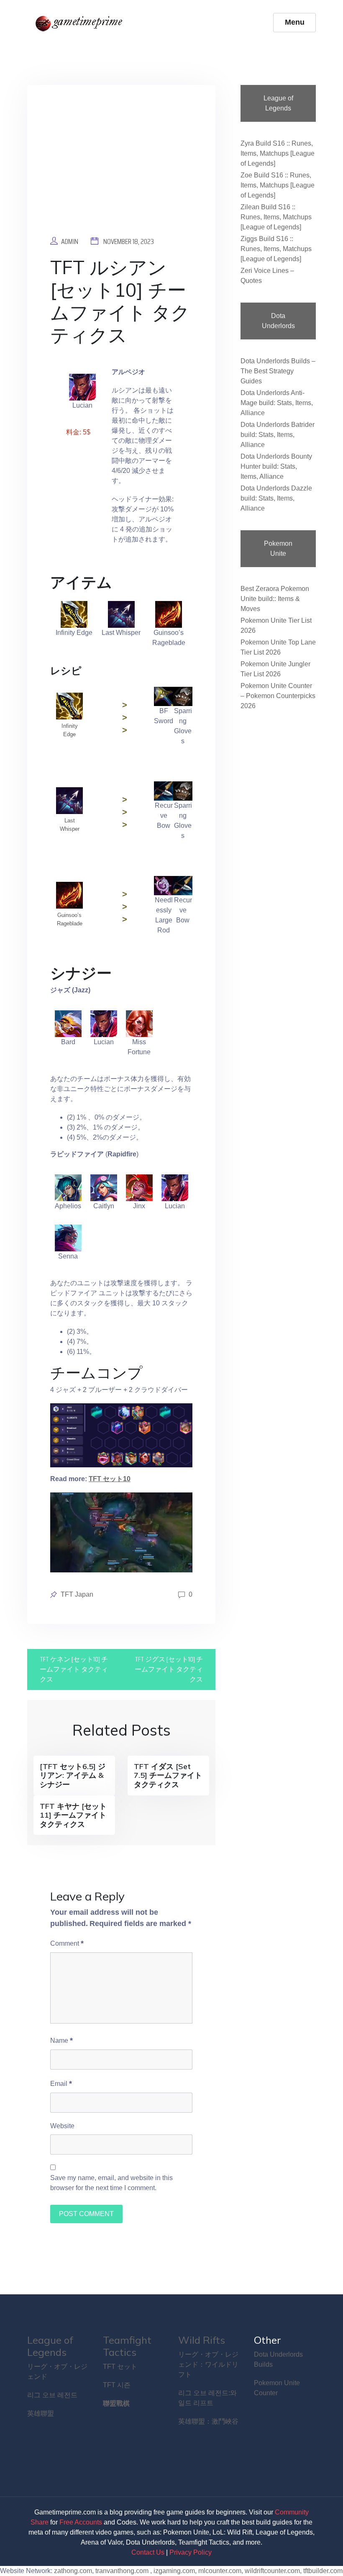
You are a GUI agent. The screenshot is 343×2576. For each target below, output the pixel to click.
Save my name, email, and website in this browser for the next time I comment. (111, 2183)
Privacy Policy (191, 2552)
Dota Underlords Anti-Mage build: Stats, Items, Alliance (277, 403)
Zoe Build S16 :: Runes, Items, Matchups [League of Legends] (278, 185)
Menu (295, 22)
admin (70, 241)
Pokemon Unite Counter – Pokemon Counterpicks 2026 (278, 696)
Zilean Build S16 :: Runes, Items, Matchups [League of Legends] (276, 217)
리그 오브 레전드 (52, 2395)
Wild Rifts (202, 2340)
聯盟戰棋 (116, 2403)
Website (62, 2126)
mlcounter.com (220, 2571)
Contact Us (148, 2552)
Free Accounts (81, 2522)
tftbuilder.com (323, 2571)
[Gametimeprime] (81, 23)
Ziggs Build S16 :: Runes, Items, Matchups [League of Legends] (276, 249)
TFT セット (120, 2367)
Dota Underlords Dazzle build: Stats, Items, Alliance (276, 498)
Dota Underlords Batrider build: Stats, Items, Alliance (278, 435)
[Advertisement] (121, 167)
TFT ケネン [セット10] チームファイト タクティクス (74, 1669)
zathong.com (73, 2571)
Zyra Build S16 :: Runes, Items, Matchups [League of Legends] (278, 153)
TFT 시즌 (117, 2385)
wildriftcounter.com (272, 2571)
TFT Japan (77, 1594)
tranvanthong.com (122, 2571)
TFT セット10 (110, 1479)
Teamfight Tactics (127, 2346)
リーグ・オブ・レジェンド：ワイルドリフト (208, 2364)
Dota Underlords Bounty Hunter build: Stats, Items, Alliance (276, 466)
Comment (67, 1943)
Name (61, 2040)
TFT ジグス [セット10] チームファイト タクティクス (169, 1669)
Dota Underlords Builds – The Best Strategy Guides (278, 371)
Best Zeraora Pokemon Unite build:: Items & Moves (275, 599)
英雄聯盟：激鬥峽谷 (208, 2421)
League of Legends (50, 2346)
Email (61, 2083)
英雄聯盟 (41, 2413)
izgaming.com (174, 2571)
